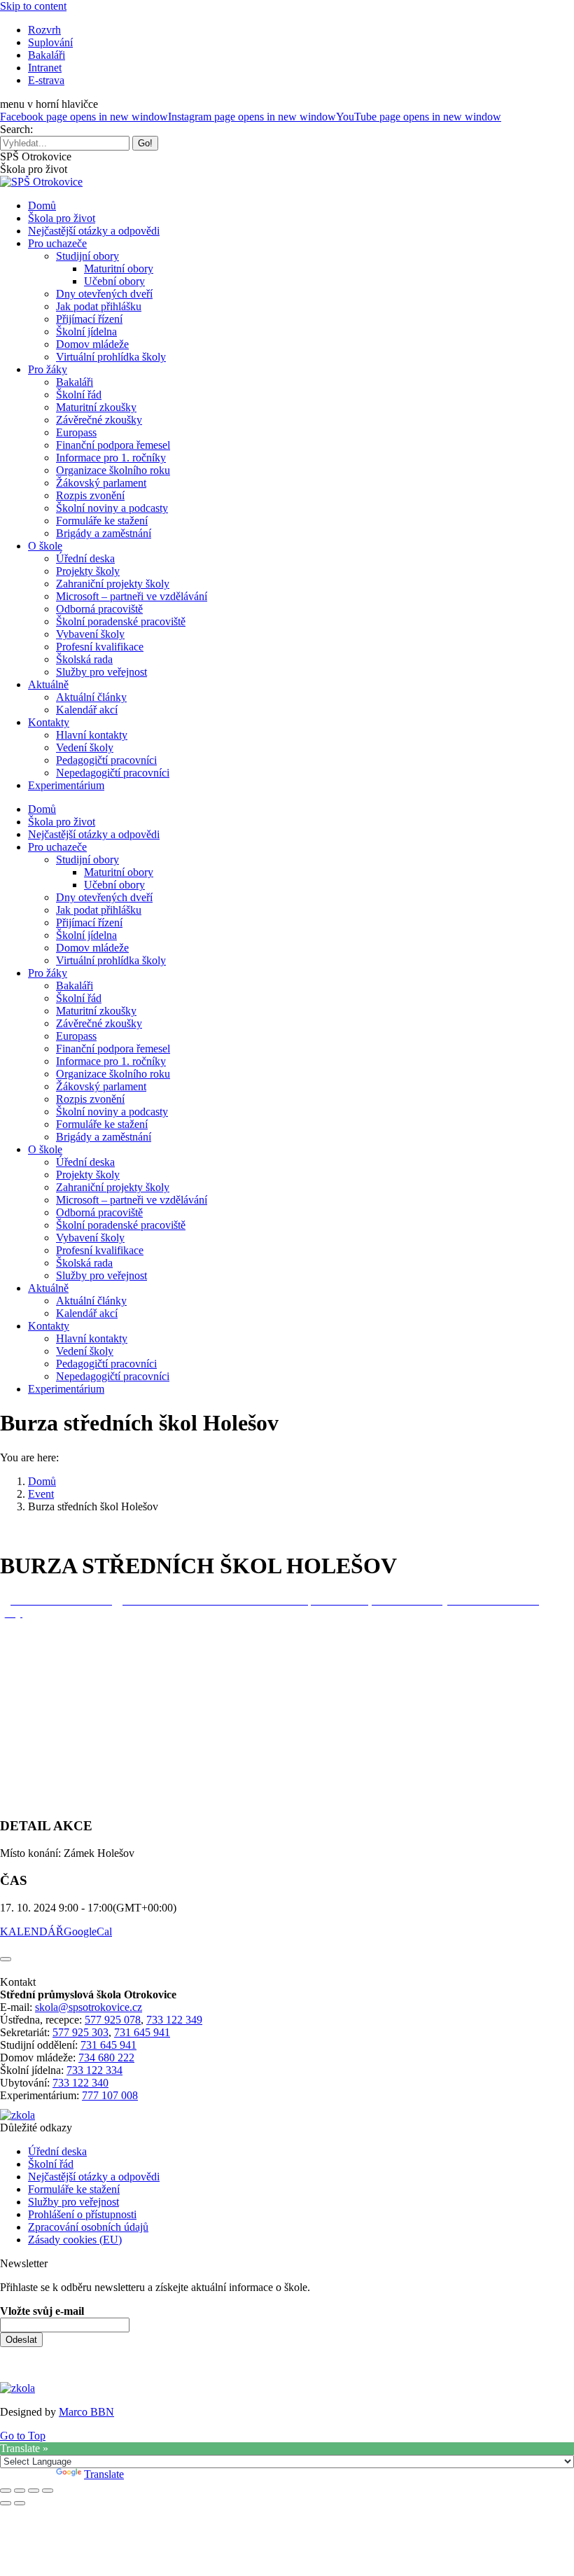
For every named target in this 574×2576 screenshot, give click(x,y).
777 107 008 (110, 2095)
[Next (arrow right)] (20, 2503)
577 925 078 (113, 2020)
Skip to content (33, 6)
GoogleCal (88, 1931)
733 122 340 (80, 2083)
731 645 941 (142, 2032)
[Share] (20, 2491)
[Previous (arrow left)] (6, 2503)
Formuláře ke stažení (74, 2189)
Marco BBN (86, 2412)
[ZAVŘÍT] (6, 1959)
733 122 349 (174, 2020)
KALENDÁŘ (32, 1931)
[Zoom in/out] (48, 2491)
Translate (104, 2474)
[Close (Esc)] (6, 2491)
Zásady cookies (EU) (75, 2240)
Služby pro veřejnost (73, 2202)
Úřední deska (57, 2151)
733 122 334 (94, 2070)
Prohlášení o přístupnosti (82, 2214)
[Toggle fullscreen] (34, 2491)
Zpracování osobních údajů (88, 2227)
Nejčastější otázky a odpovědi (94, 2177)
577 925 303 (80, 2032)
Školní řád (51, 2164)
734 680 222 (106, 2058)
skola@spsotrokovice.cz (89, 2007)
